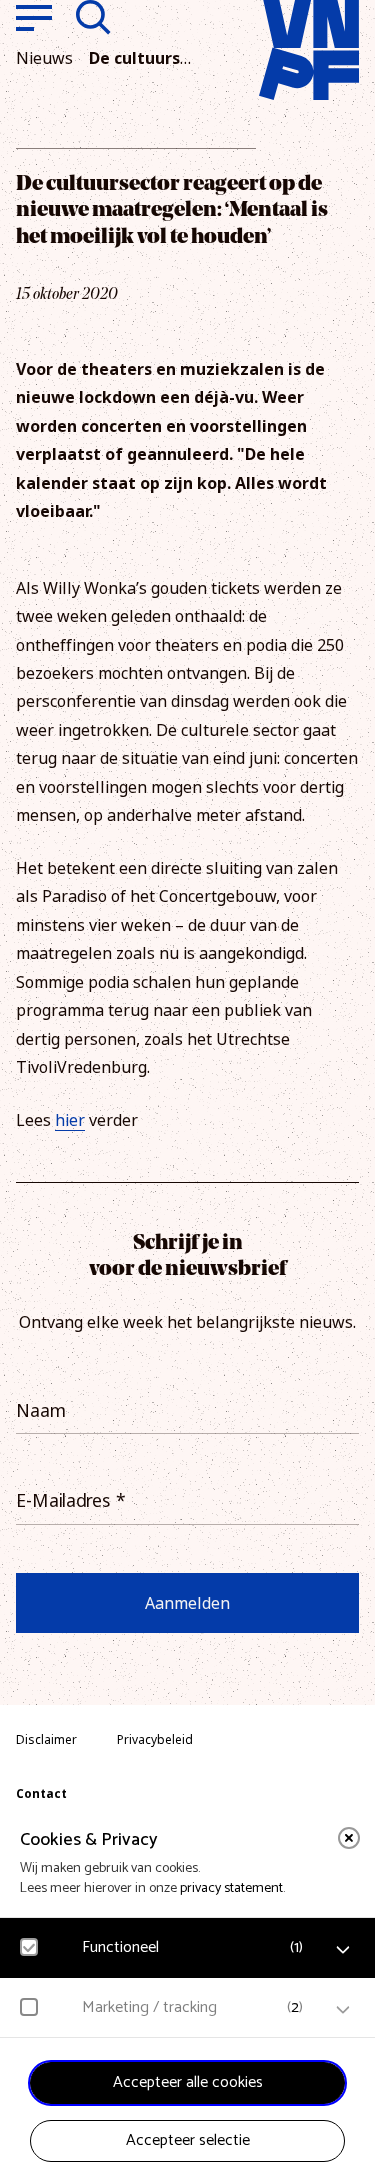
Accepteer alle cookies (188, 2082)
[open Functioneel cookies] (343, 1950)
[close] (349, 1838)
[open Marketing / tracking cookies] (343, 2010)
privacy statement (231, 1888)
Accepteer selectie (188, 2140)
